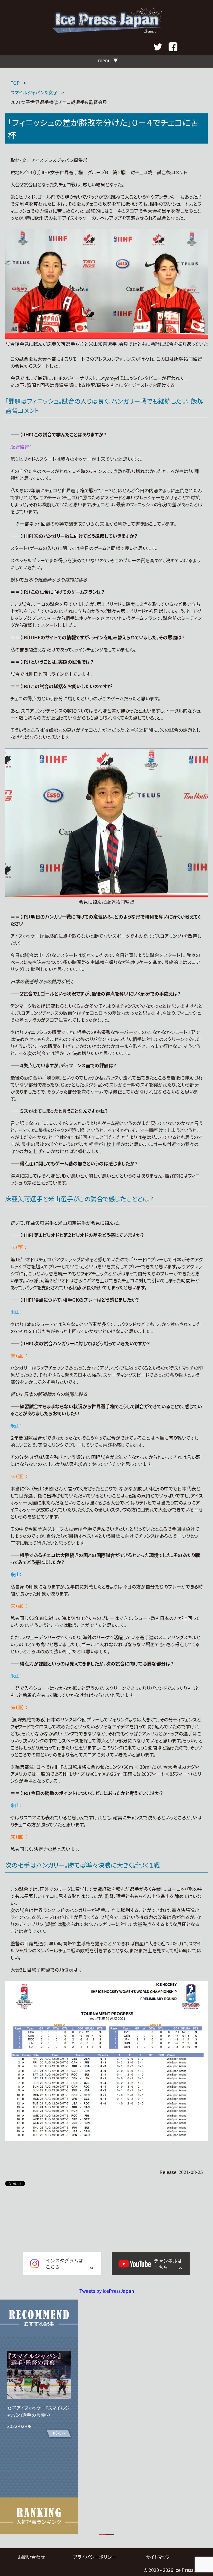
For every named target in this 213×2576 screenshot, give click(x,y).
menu (104, 60)
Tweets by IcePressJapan (107, 2291)
